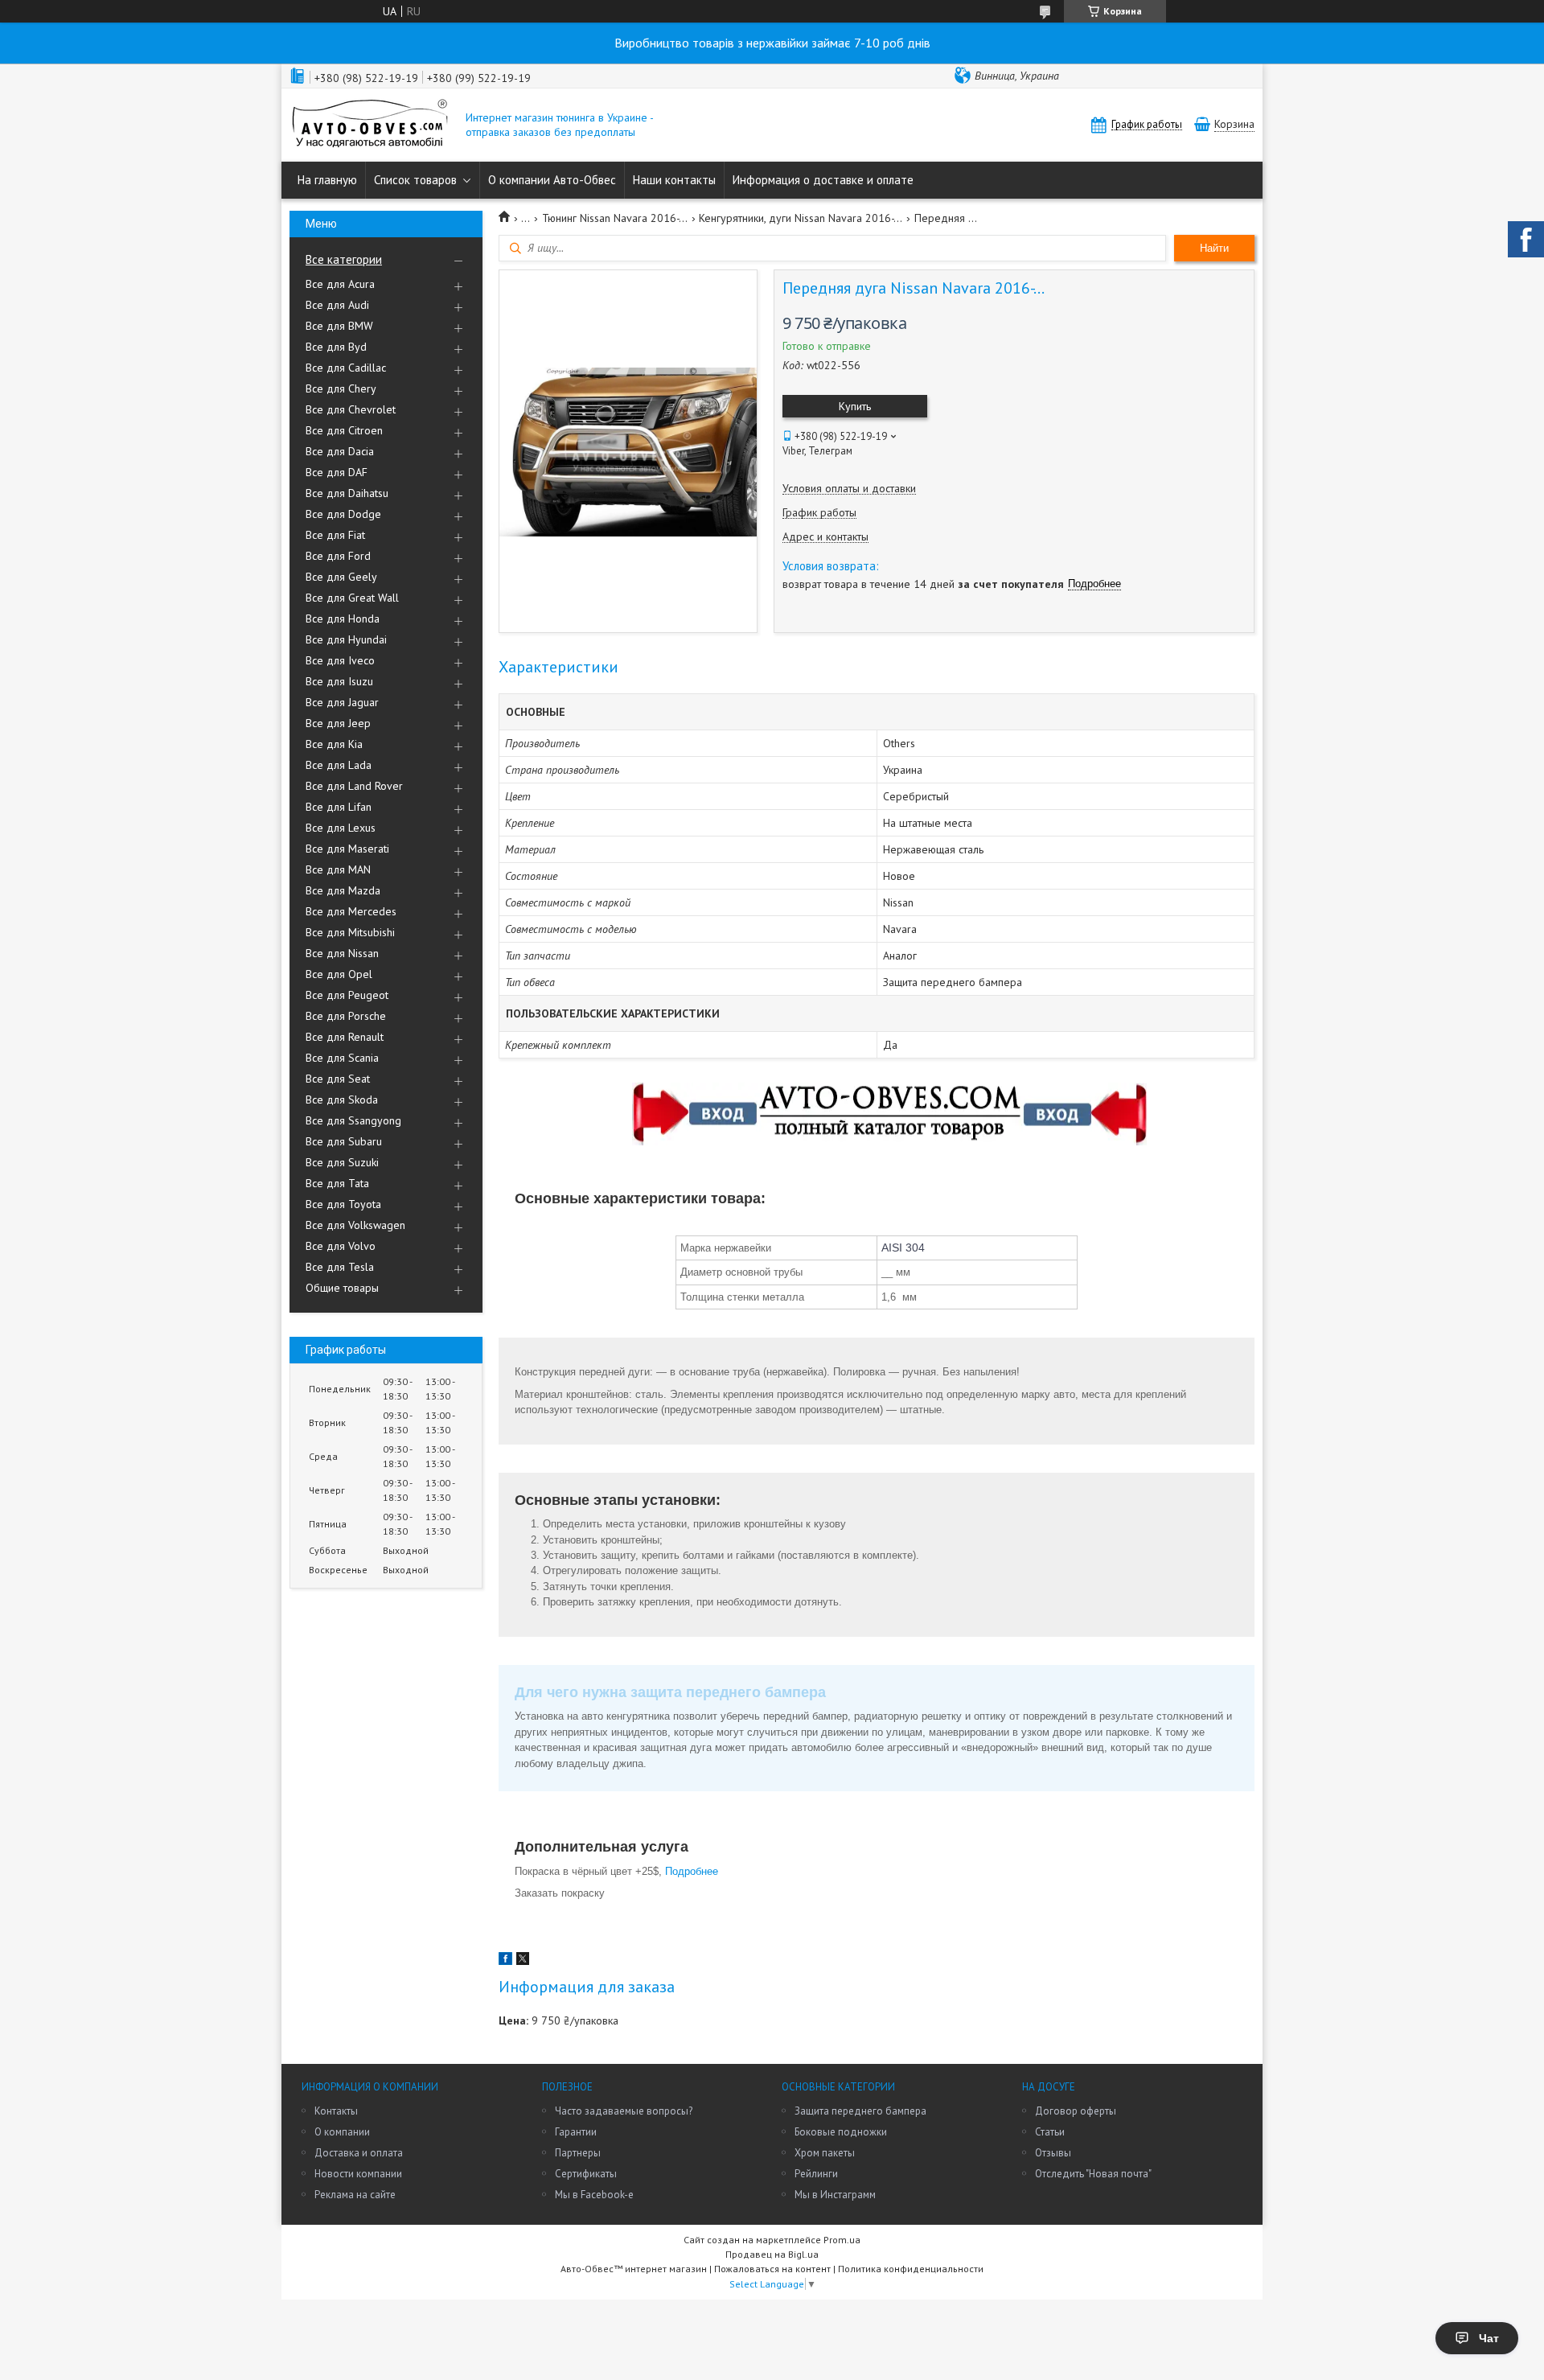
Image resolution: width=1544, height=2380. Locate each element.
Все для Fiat (335, 535)
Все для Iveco (340, 660)
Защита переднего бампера (860, 2111)
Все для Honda (343, 619)
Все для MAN (338, 869)
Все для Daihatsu (347, 493)
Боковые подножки (841, 2132)
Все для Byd (336, 347)
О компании (342, 2132)
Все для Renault (345, 1037)
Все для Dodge (343, 514)
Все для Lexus (341, 828)
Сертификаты (586, 2174)
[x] (523, 1961)
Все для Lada (339, 765)
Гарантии (576, 2132)
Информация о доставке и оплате (823, 180)
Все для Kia (334, 744)
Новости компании (358, 2174)
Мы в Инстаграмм (835, 2195)
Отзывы (1053, 2153)
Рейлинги (816, 2174)
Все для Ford (338, 556)
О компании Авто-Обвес (552, 180)
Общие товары (342, 1288)
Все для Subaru (344, 1141)
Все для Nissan (342, 953)
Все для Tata (337, 1183)
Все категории (344, 259)
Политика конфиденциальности (911, 2269)
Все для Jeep (338, 723)
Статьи (1050, 2132)
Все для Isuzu (339, 681)
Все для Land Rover (354, 786)
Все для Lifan (339, 807)
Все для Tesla (340, 1267)
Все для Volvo (341, 1246)
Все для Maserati (347, 849)
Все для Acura (340, 284)
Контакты (336, 2111)
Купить (855, 406)
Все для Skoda (342, 1100)
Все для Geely (341, 577)
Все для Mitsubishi (350, 932)
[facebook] (505, 1961)
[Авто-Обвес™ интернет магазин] (370, 125)
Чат (1489, 2338)
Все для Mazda (343, 890)
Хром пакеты (825, 2153)
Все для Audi (337, 305)
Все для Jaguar (342, 702)
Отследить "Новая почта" (1093, 2174)
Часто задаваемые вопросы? (624, 2111)
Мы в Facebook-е (594, 2195)
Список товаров (415, 180)
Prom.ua (842, 2240)
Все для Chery (341, 388)
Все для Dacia (340, 451)
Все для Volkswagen (355, 1225)
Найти (1214, 248)
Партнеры (578, 2153)
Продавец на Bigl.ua (772, 2254)
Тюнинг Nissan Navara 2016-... (615, 218)
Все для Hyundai (346, 639)
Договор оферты (1076, 2111)
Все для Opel (339, 974)
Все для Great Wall (352, 598)
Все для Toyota (343, 1204)
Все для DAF (337, 472)
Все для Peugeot (347, 995)
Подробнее (693, 1871)
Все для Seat (338, 1079)
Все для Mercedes (351, 911)
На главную (327, 180)
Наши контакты (674, 180)
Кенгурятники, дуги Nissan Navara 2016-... (801, 218)
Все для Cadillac (346, 368)
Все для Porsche (346, 1016)
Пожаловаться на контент (772, 2269)
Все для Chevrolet (351, 409)
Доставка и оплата (359, 2153)
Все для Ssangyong (353, 1120)
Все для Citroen (344, 430)
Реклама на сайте (355, 2195)
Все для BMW (339, 326)
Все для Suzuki (342, 1162)
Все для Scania (342, 1058)
